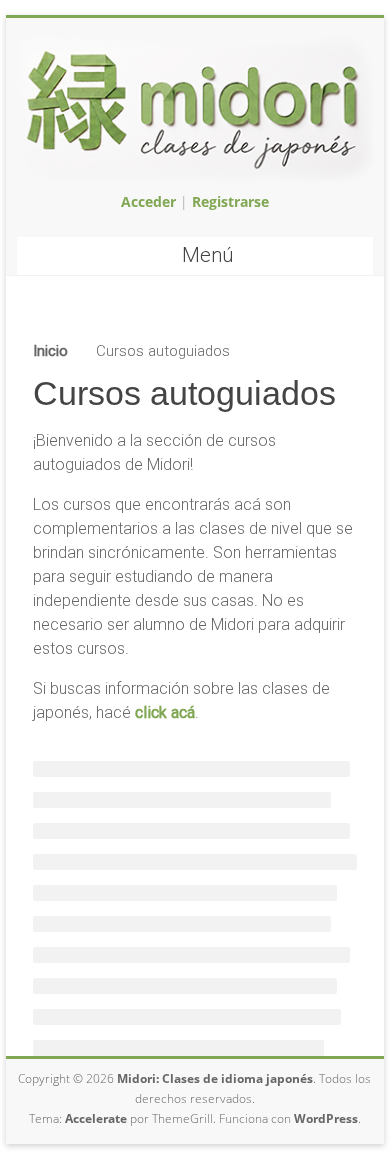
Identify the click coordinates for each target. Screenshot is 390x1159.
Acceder (148, 201)
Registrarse (230, 201)
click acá (165, 712)
